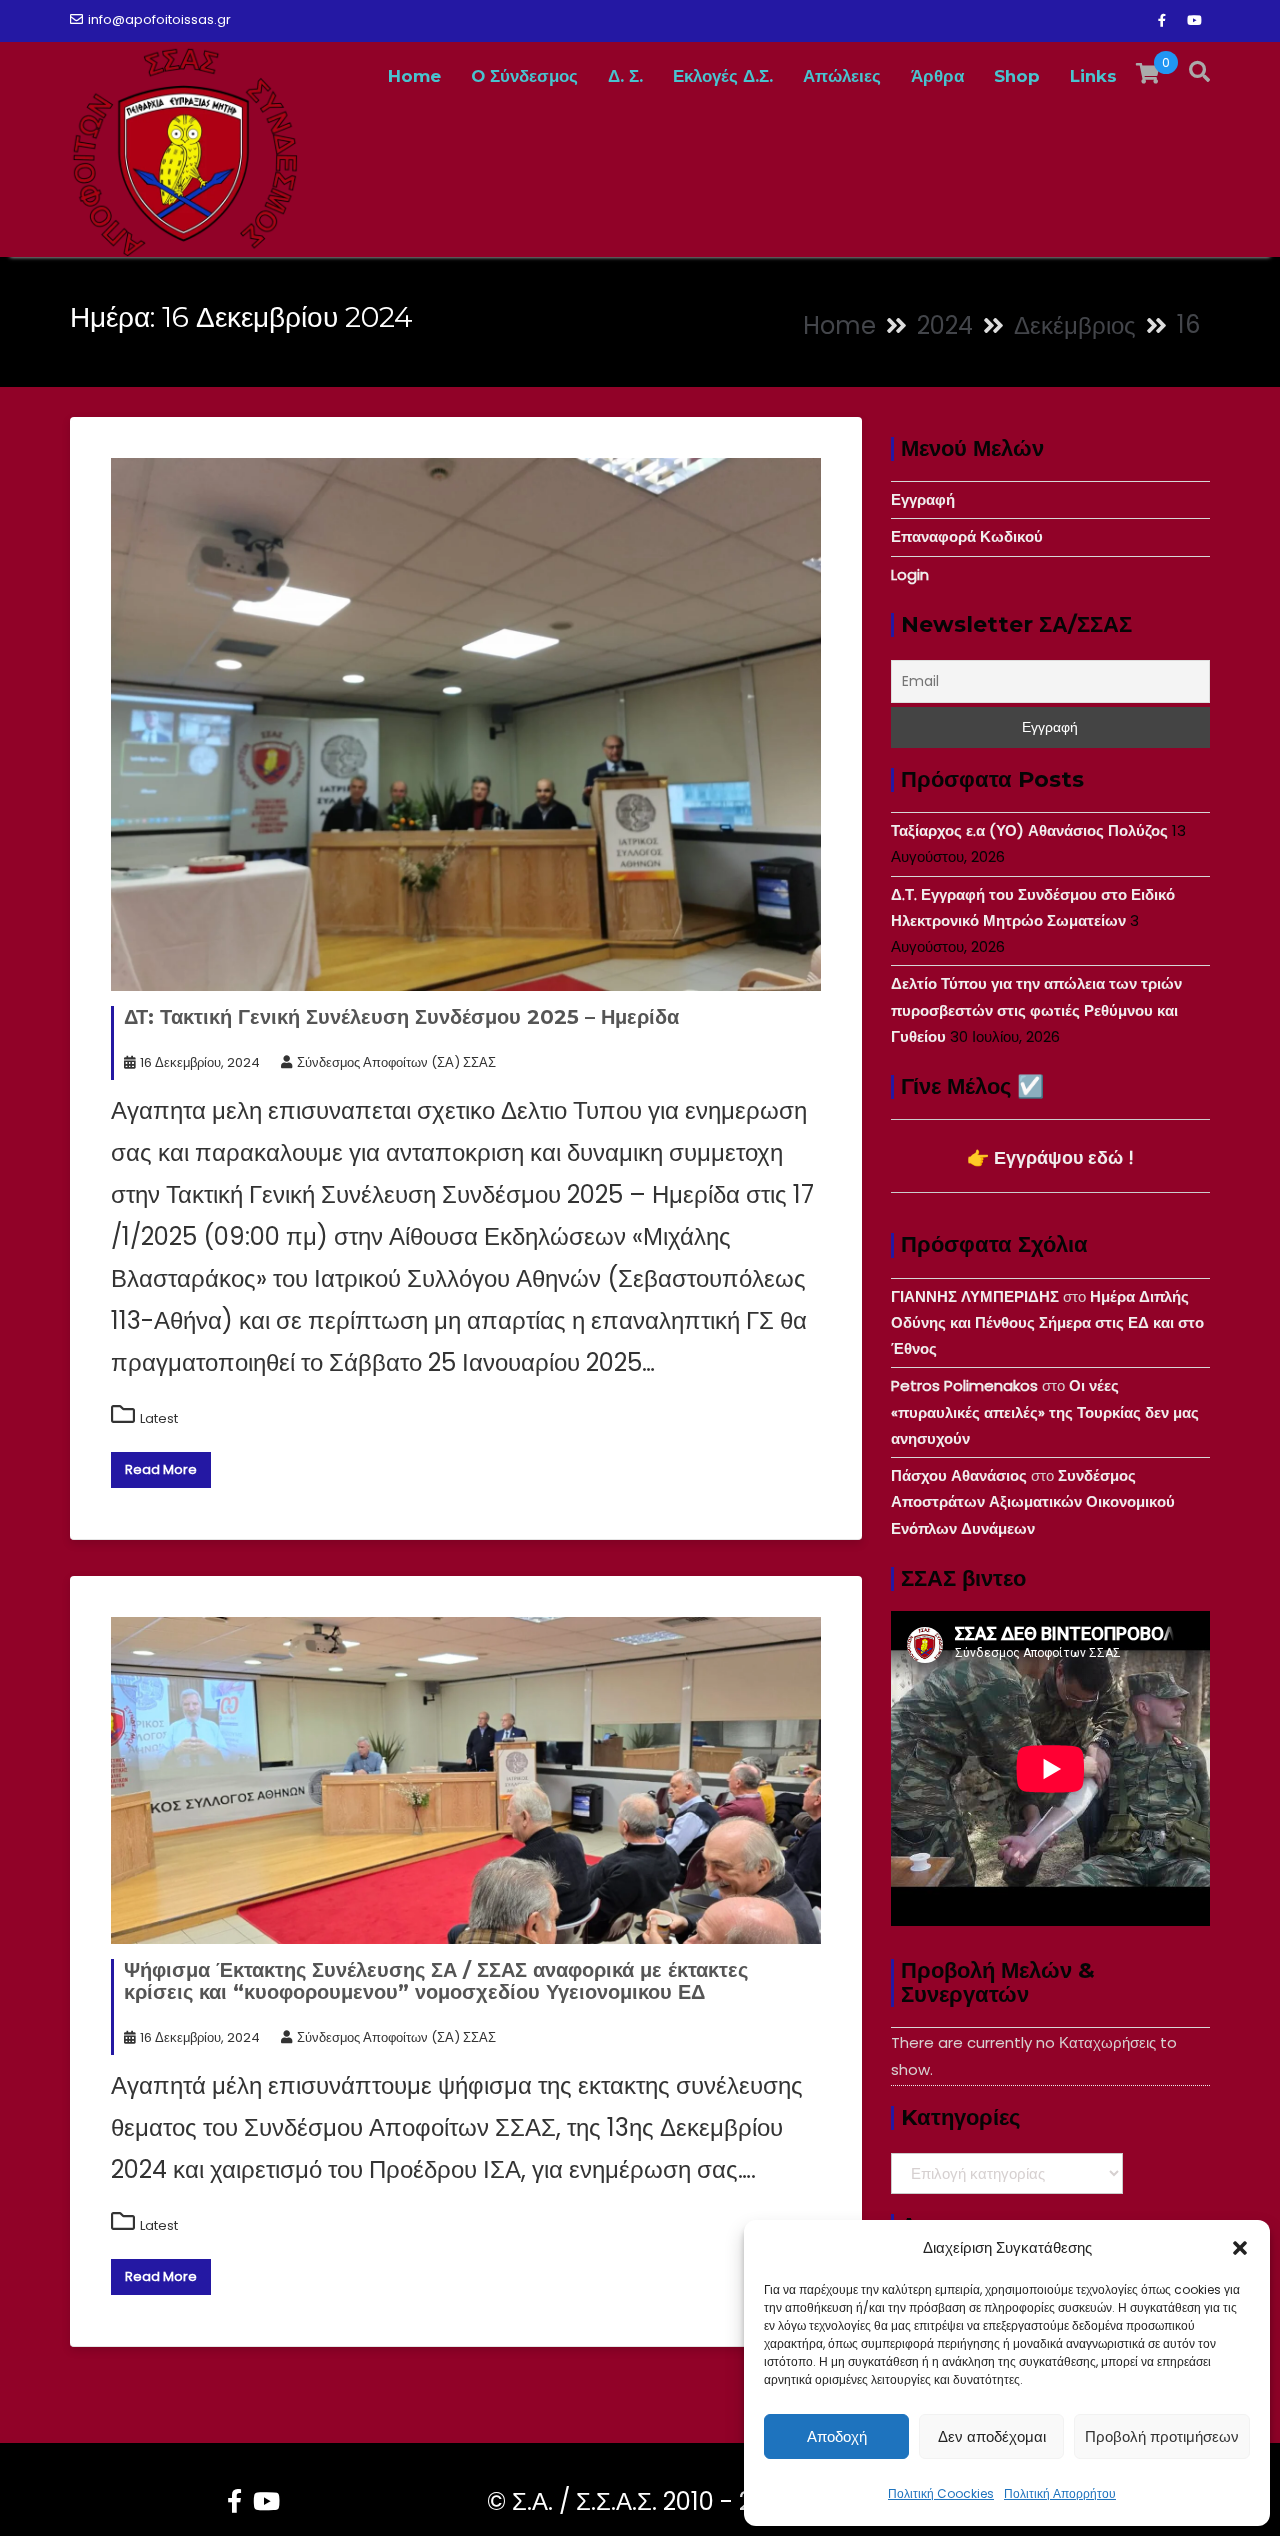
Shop (1017, 76)
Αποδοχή (837, 2436)
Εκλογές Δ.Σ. (723, 76)
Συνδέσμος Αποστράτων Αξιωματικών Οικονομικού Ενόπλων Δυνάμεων (1033, 1502)
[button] (1240, 2248)
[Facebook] (1162, 21)
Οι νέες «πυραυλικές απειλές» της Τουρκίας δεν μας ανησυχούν (1045, 1412)
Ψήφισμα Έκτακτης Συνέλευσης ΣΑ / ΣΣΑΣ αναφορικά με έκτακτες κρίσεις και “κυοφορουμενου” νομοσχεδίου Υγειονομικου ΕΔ (436, 1981)
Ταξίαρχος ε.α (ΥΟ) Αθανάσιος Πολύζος (1029, 830)
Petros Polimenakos (964, 1385)
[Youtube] (1194, 21)
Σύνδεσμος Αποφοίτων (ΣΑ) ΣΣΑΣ (396, 1062)
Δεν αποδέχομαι (992, 2436)
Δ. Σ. (625, 76)
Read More (161, 1469)
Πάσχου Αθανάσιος (959, 1475)
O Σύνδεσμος (524, 76)
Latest (159, 1418)
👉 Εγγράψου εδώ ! (1050, 1157)
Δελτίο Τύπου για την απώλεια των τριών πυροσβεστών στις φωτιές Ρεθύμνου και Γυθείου (1036, 1010)
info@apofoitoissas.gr (159, 19)
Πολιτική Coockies (941, 2493)
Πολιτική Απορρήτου (1060, 2493)
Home (414, 76)
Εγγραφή (923, 499)
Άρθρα (937, 76)
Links (1093, 76)
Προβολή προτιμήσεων (1162, 2436)
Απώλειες (842, 76)
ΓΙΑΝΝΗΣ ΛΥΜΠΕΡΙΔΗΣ (975, 1296)
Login (910, 574)
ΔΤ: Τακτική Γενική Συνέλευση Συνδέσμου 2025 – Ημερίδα (401, 1017)
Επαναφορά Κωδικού (967, 536)
